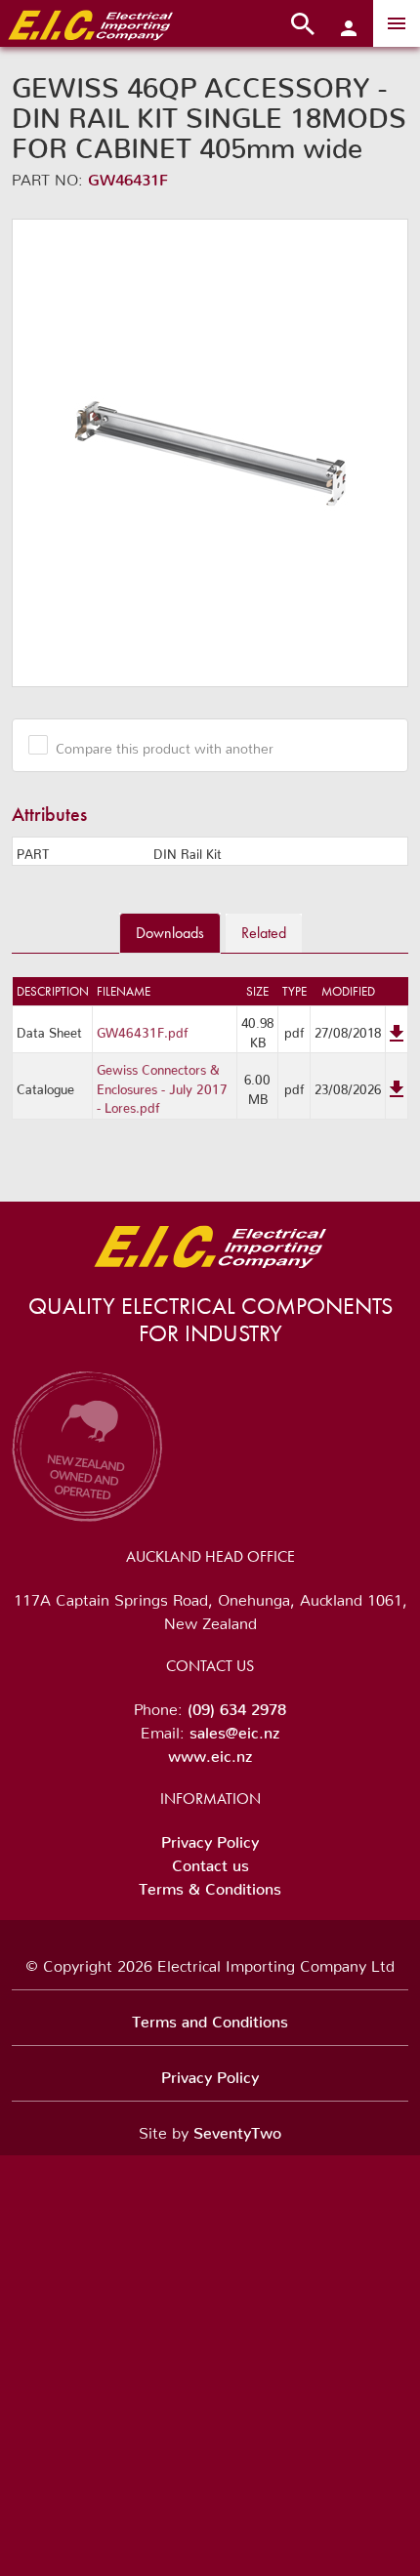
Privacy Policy (210, 1838)
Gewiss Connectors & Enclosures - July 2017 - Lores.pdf (162, 1085)
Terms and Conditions (210, 2018)
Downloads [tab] (170, 933)
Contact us (210, 1861)
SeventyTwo (237, 2129)
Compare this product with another (165, 745)
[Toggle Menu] (397, 23)
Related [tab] (264, 933)
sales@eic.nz (234, 1729)
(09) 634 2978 (237, 1705)
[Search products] (303, 23)
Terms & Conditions (210, 1885)
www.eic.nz (210, 1752)
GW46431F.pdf (143, 1029)
